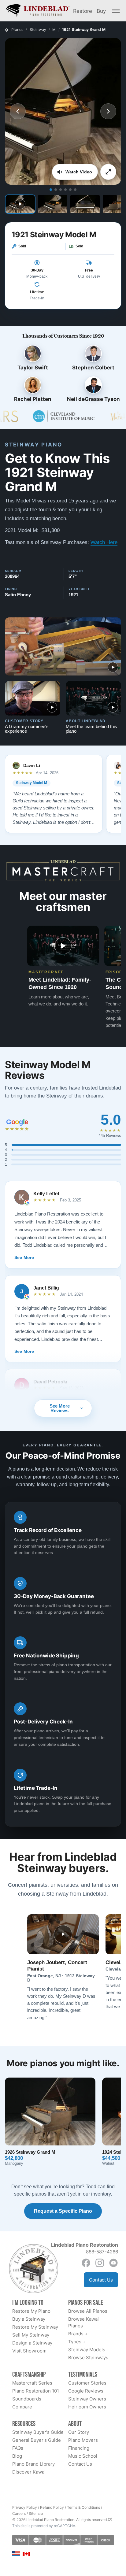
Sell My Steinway (31, 2335)
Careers (19, 2513)
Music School (83, 2456)
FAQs (18, 2448)
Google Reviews (86, 2391)
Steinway (38, 30)
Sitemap (36, 2513)
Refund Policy (52, 2507)
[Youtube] (113, 2263)
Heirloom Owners (87, 2407)
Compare (22, 2407)
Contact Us (101, 2280)
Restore (83, 11)
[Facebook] (86, 2263)
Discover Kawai (29, 2472)
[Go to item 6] (75, 190)
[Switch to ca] (26, 2554)
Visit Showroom (29, 2351)
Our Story (79, 2432)
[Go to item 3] (61, 190)
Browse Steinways (88, 2358)
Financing (79, 2448)
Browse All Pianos (88, 2311)
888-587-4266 (102, 2252)
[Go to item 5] (70, 190)
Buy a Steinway (29, 2319)
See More (24, 1257)
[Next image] (108, 111)
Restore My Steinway (35, 2327)
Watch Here (104, 542)
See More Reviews (60, 1408)
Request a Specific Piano (63, 2211)
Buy (101, 11)
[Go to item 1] (51, 190)
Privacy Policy (25, 2507)
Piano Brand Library (33, 2464)
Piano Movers (83, 2440)
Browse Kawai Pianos (83, 2322)
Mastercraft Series (32, 2383)
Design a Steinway (32, 2343)
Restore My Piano (31, 2311)
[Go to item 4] (65, 190)
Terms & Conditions (83, 2507)
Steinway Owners (87, 2399)
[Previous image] (18, 111)
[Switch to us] (16, 2553)
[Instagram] (100, 2263)
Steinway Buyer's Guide (38, 2432)
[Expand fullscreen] (108, 172)
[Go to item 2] (56, 190)
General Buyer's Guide (37, 2440)
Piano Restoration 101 (36, 2391)
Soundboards (27, 2399)
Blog (17, 2456)
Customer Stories (87, 2383)
